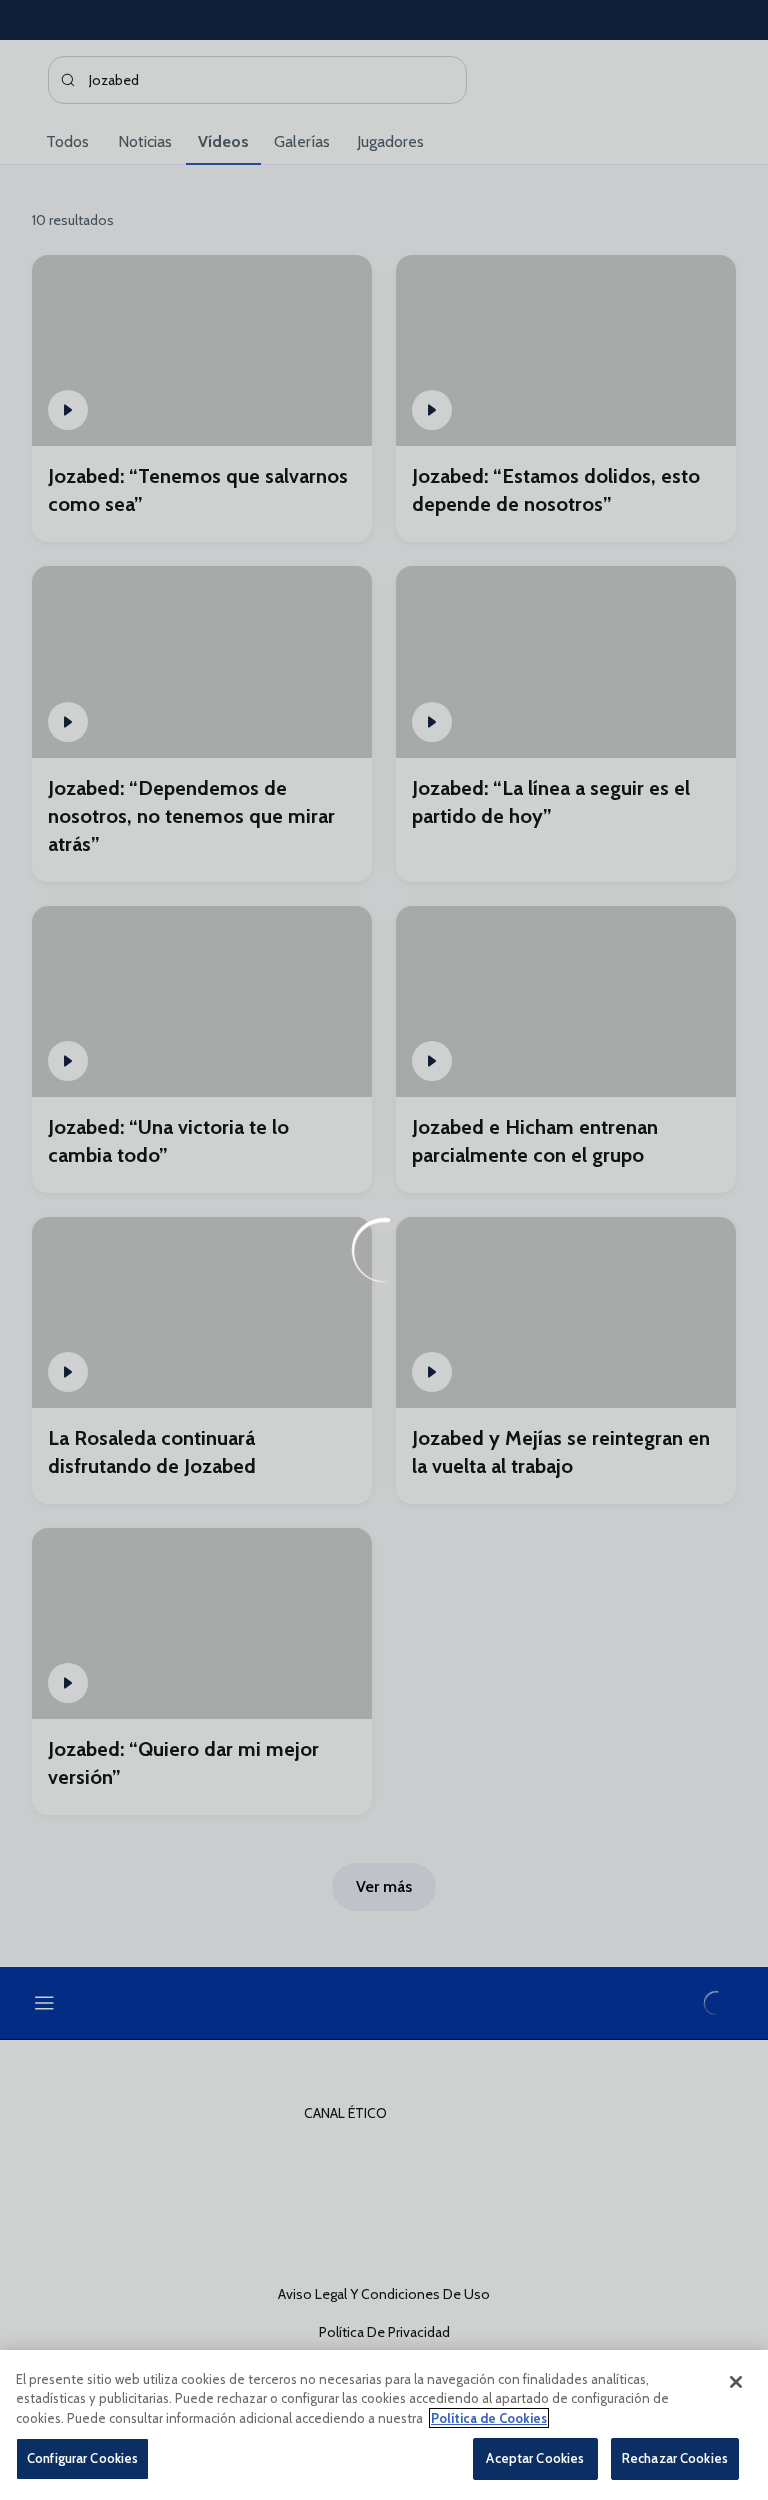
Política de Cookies (489, 2418)
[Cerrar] (736, 2382)
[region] (384, 2425)
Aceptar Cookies (535, 2458)
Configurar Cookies (82, 2458)
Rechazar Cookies (675, 2458)
